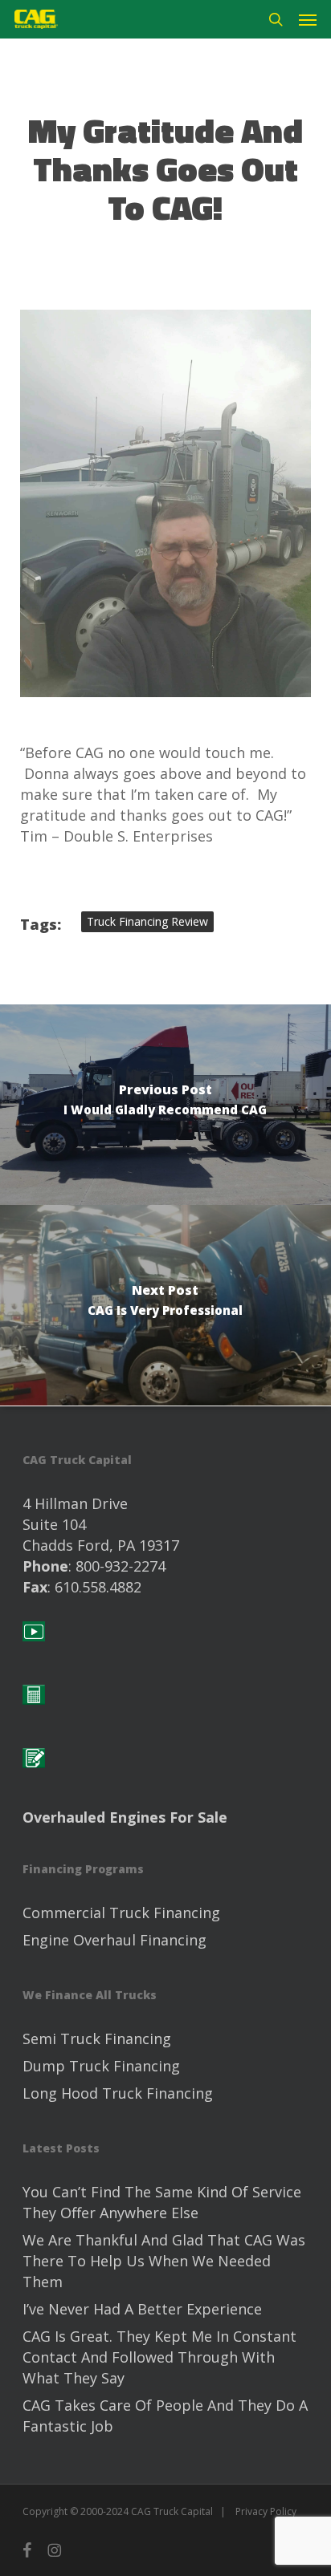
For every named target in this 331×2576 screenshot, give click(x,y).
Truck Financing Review (147, 921)
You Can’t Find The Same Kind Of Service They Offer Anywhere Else (162, 2202)
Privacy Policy (266, 2511)
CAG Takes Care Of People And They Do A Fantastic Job (165, 2416)
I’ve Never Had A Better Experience (142, 2309)
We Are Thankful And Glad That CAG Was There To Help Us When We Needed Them (164, 2261)
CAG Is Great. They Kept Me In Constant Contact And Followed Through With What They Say (159, 2357)
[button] (308, 19)
